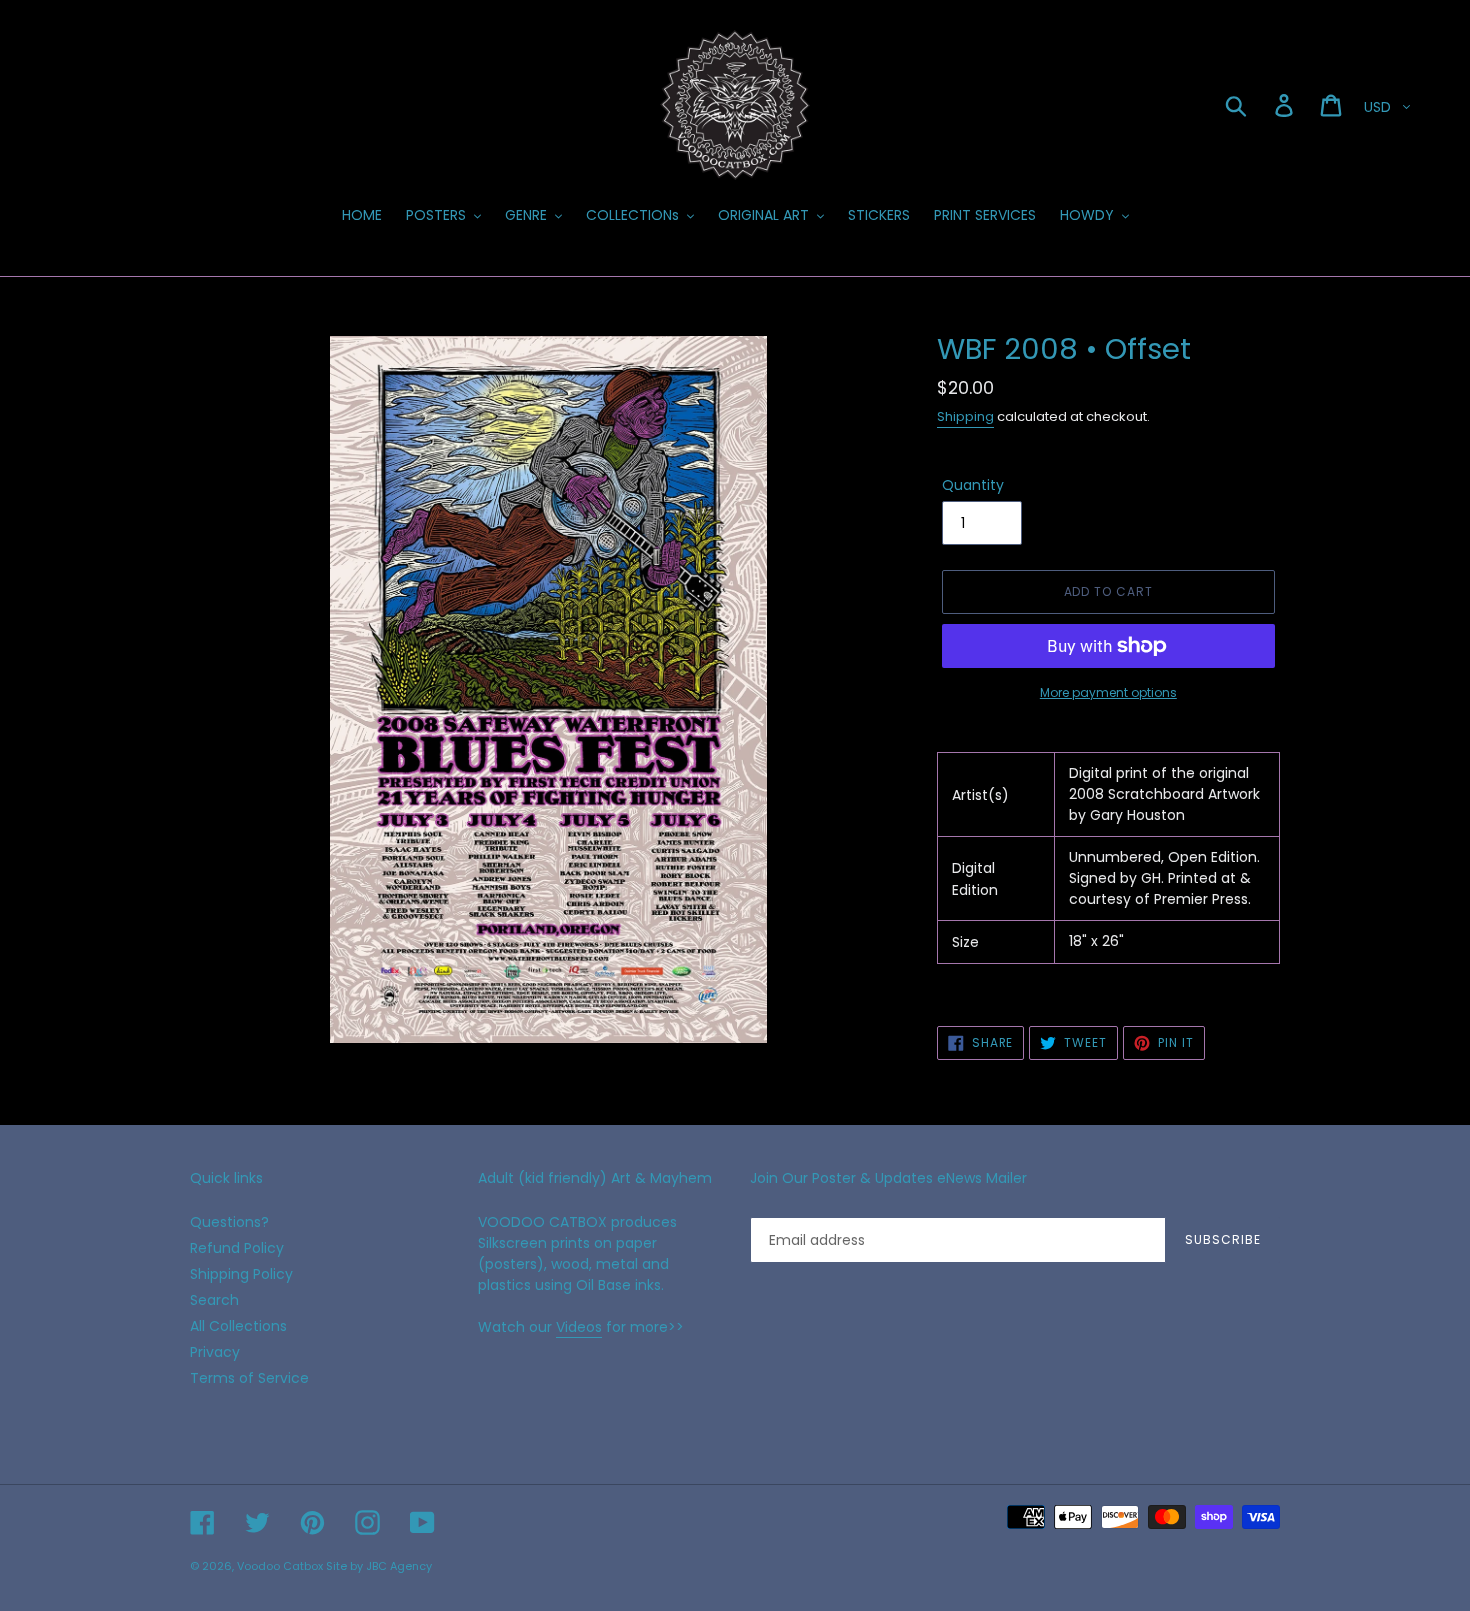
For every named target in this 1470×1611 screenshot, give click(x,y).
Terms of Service (249, 1378)
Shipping (965, 416)
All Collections (238, 1326)
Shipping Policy (241, 1274)
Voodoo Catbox (280, 1566)
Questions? (229, 1222)
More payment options (1108, 692)
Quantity (973, 485)
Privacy (215, 1352)
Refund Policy (237, 1248)
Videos (579, 1327)
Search (214, 1300)
